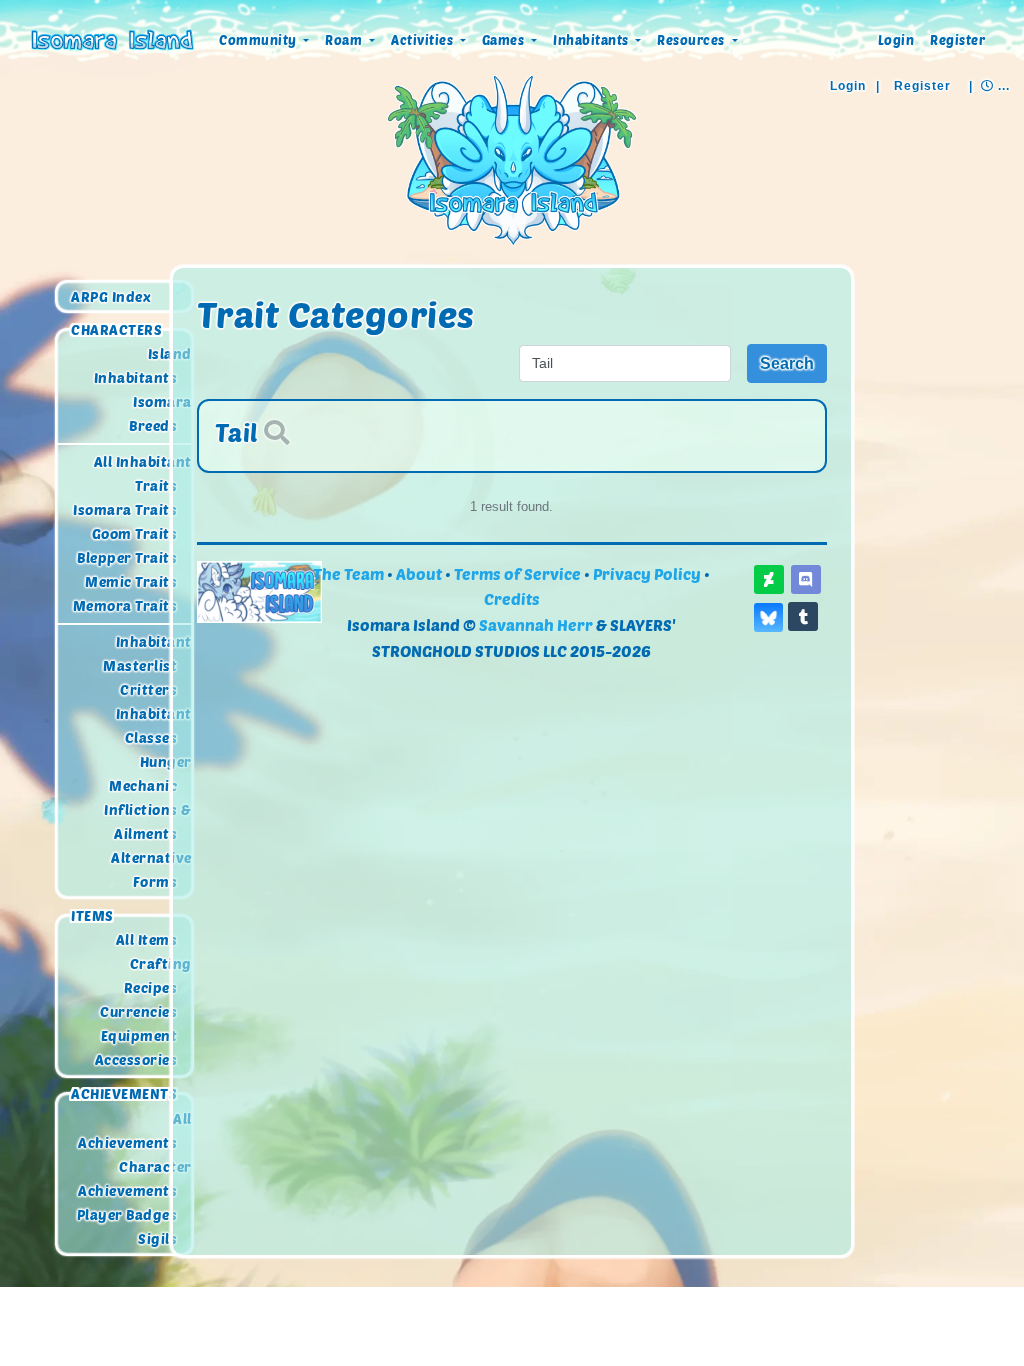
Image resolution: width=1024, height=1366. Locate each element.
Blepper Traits (127, 557)
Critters (148, 689)
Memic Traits (131, 581)
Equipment (139, 1036)
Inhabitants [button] (592, 40)
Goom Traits (135, 533)
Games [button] (505, 40)
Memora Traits (125, 605)
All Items (147, 940)
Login (896, 40)
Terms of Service (517, 573)
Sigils (157, 1238)
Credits (512, 598)
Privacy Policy (647, 573)
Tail (237, 432)
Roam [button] (345, 40)
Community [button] (259, 40)
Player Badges (127, 1214)
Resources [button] (692, 40)
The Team (348, 573)
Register (957, 40)
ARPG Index (111, 296)
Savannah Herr (536, 624)
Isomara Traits (125, 509)
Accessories (136, 1060)
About (419, 573)
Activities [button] (424, 40)
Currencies (138, 1012)
